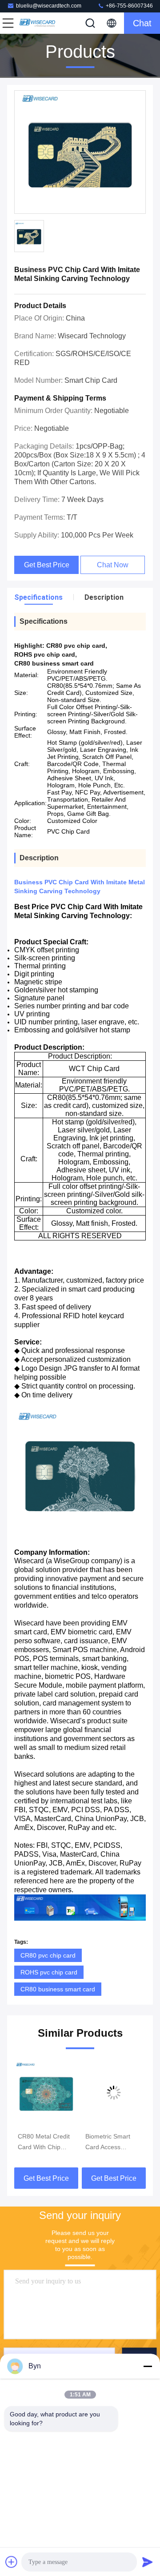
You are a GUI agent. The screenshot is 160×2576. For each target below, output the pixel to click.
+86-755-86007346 (129, 6)
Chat (142, 23)
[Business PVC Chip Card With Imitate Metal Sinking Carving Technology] (80, 152)
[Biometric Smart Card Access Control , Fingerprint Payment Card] (114, 2093)
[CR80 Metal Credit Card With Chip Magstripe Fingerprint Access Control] (46, 2093)
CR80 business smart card (58, 1989)
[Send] (148, 2562)
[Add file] (12, 2562)
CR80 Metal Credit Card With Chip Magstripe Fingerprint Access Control (44, 2143)
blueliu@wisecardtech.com (49, 6)
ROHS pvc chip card (49, 1972)
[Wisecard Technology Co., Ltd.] (37, 23)
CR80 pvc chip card (48, 1955)
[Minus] (148, 2366)
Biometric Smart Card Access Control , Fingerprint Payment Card (114, 2143)
